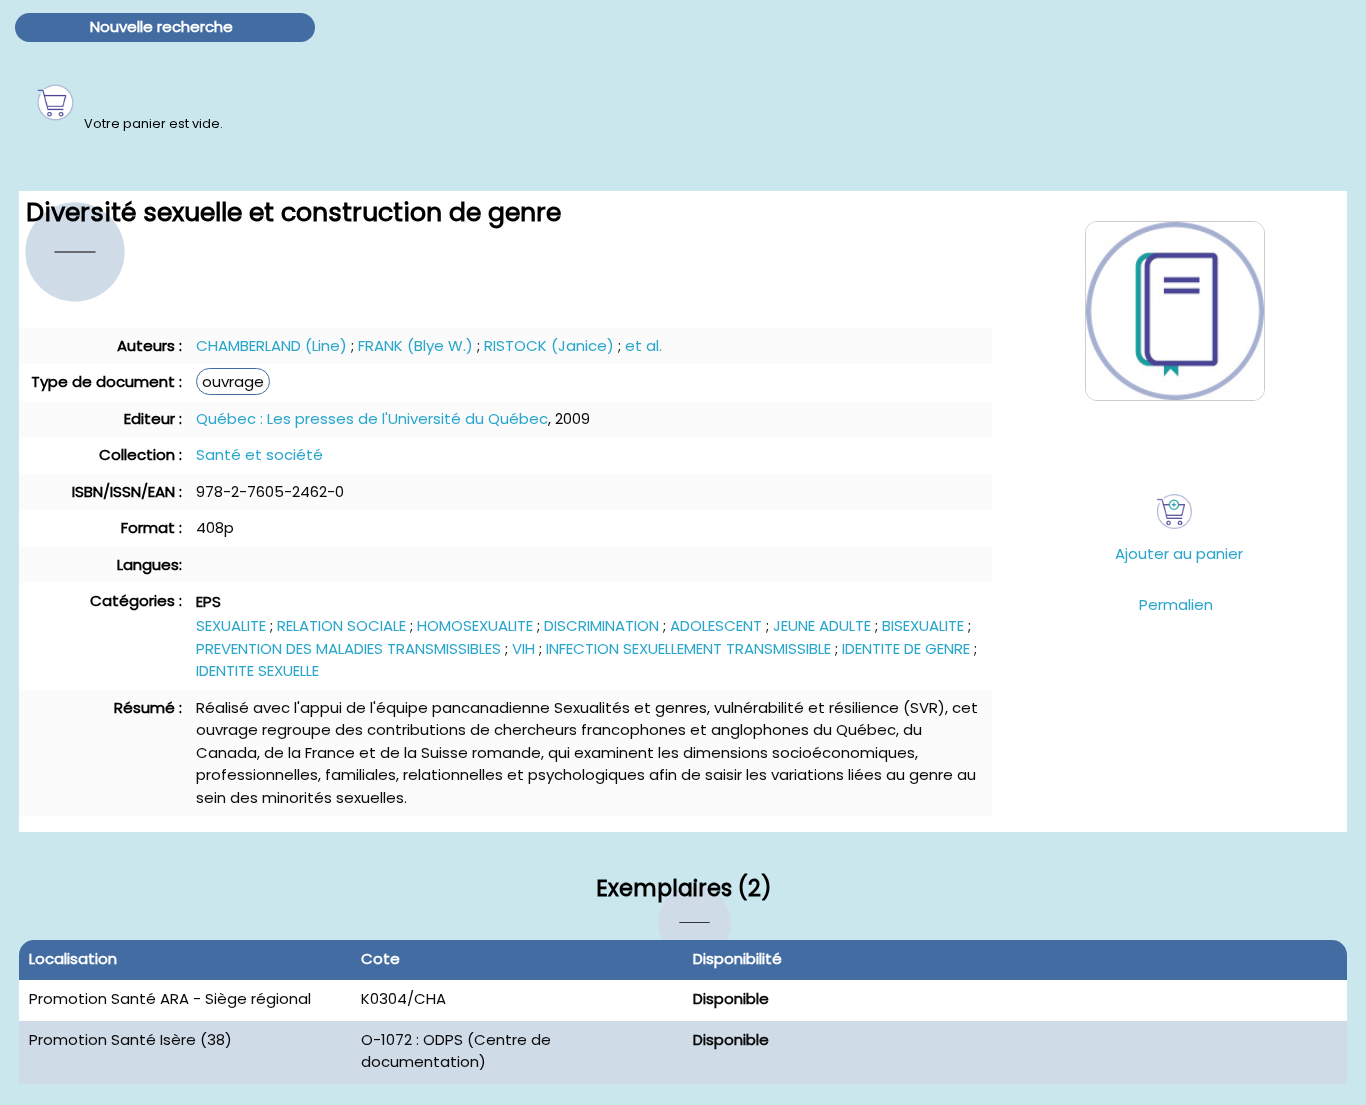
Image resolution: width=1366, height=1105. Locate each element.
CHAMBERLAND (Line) (271, 345)
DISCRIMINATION (601, 625)
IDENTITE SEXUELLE (257, 670)
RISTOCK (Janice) (549, 345)
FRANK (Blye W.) (415, 345)
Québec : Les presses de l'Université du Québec (372, 418)
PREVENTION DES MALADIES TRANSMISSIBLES (348, 648)
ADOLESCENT (716, 625)
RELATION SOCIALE (341, 625)
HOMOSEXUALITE (475, 625)
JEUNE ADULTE (822, 625)
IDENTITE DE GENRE (906, 648)
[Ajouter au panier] (1174, 511)
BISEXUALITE (923, 625)
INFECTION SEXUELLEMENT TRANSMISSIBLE (688, 648)
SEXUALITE (231, 625)
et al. (643, 345)
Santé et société (259, 454)
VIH (523, 648)
